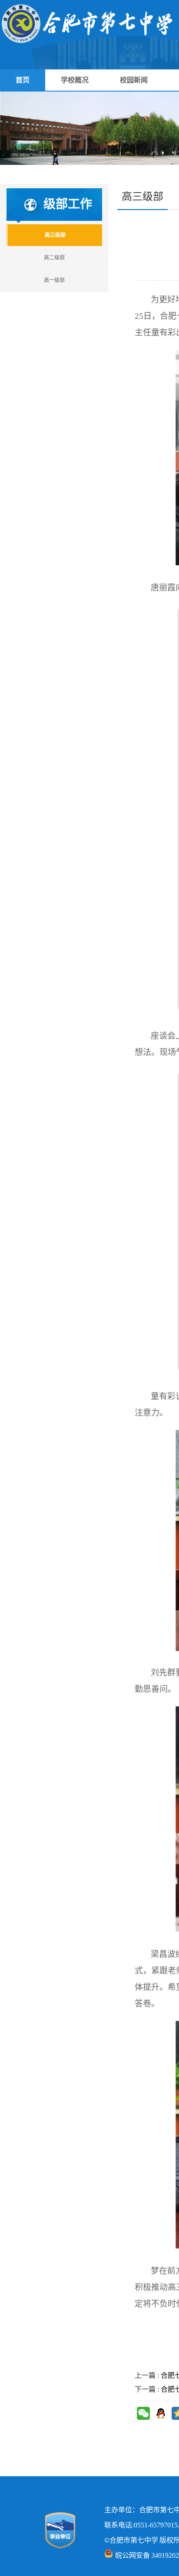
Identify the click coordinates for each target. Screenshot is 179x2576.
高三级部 (55, 235)
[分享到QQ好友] (161, 2413)
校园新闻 (134, 80)
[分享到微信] (143, 2413)
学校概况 (75, 80)
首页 (23, 80)
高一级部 (54, 280)
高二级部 (54, 258)
